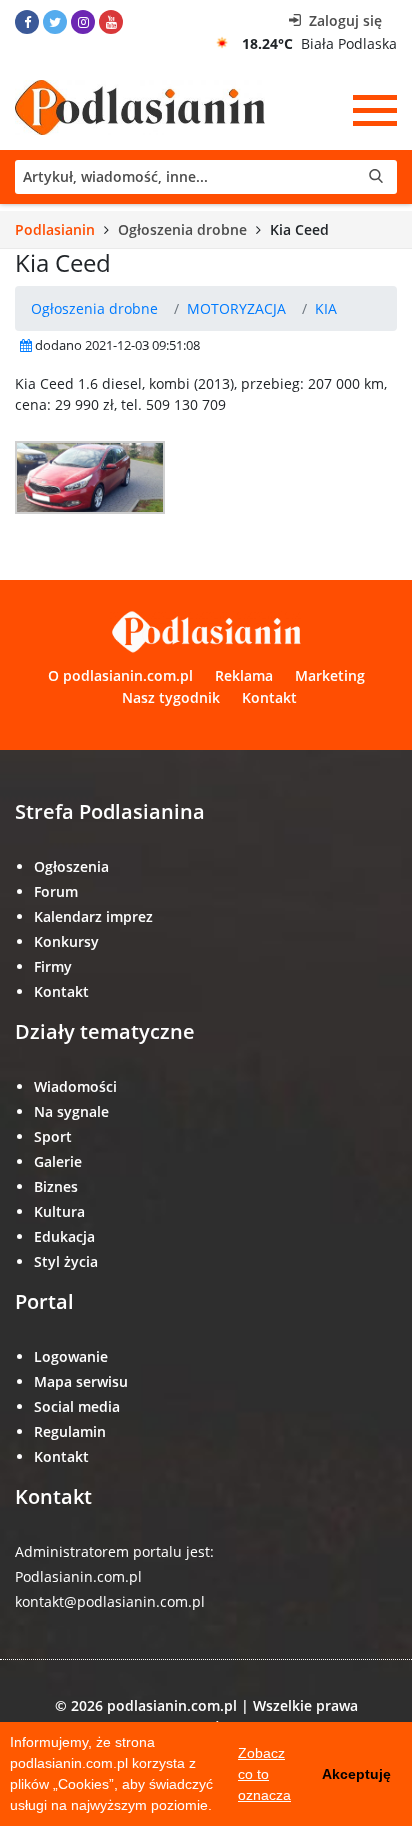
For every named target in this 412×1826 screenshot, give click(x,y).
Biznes (56, 1186)
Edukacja (64, 1236)
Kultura (59, 1211)
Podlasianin (55, 229)
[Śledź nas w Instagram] (83, 22)
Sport (53, 1136)
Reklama (244, 675)
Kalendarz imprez (93, 916)
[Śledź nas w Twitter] (55, 22)
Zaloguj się (343, 20)
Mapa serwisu (81, 1381)
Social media (77, 1406)
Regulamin (70, 1431)
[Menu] (375, 110)
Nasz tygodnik (171, 697)
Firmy (53, 966)
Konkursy (66, 941)
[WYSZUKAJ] (206, 177)
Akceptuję (356, 1774)
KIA (326, 308)
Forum (56, 891)
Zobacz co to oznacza (264, 1774)
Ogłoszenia (71, 866)
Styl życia (66, 1261)
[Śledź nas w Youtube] (111, 22)
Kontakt (269, 697)
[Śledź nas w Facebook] (27, 22)
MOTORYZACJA (236, 308)
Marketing (330, 675)
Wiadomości (75, 1086)
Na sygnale (71, 1111)
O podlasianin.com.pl (120, 675)
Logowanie (71, 1356)
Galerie (58, 1161)
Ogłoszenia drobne (182, 229)
